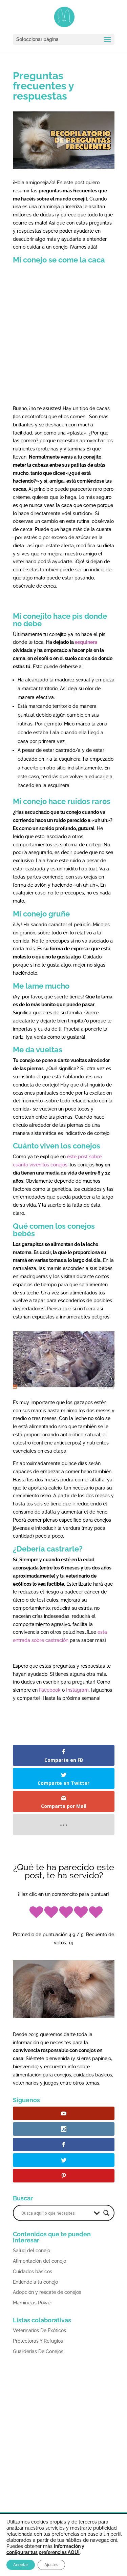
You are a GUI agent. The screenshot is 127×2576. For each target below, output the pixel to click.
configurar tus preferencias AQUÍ (43, 2552)
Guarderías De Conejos (38, 2351)
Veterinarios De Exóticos (39, 2330)
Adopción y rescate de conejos (47, 2292)
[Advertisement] (64, 336)
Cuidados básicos (33, 2272)
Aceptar (21, 2565)
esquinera (86, 642)
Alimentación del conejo (39, 2261)
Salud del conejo (31, 2251)
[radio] (36, 1913)
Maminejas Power (33, 2303)
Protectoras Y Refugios (38, 2341)
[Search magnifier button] (106, 2213)
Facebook (50, 1690)
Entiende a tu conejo (35, 2282)
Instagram (77, 1690)
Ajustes (51, 2565)
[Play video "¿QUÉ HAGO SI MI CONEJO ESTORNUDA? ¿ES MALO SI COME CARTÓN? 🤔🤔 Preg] (64, 140)
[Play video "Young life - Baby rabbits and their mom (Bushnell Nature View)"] (64, 1360)
